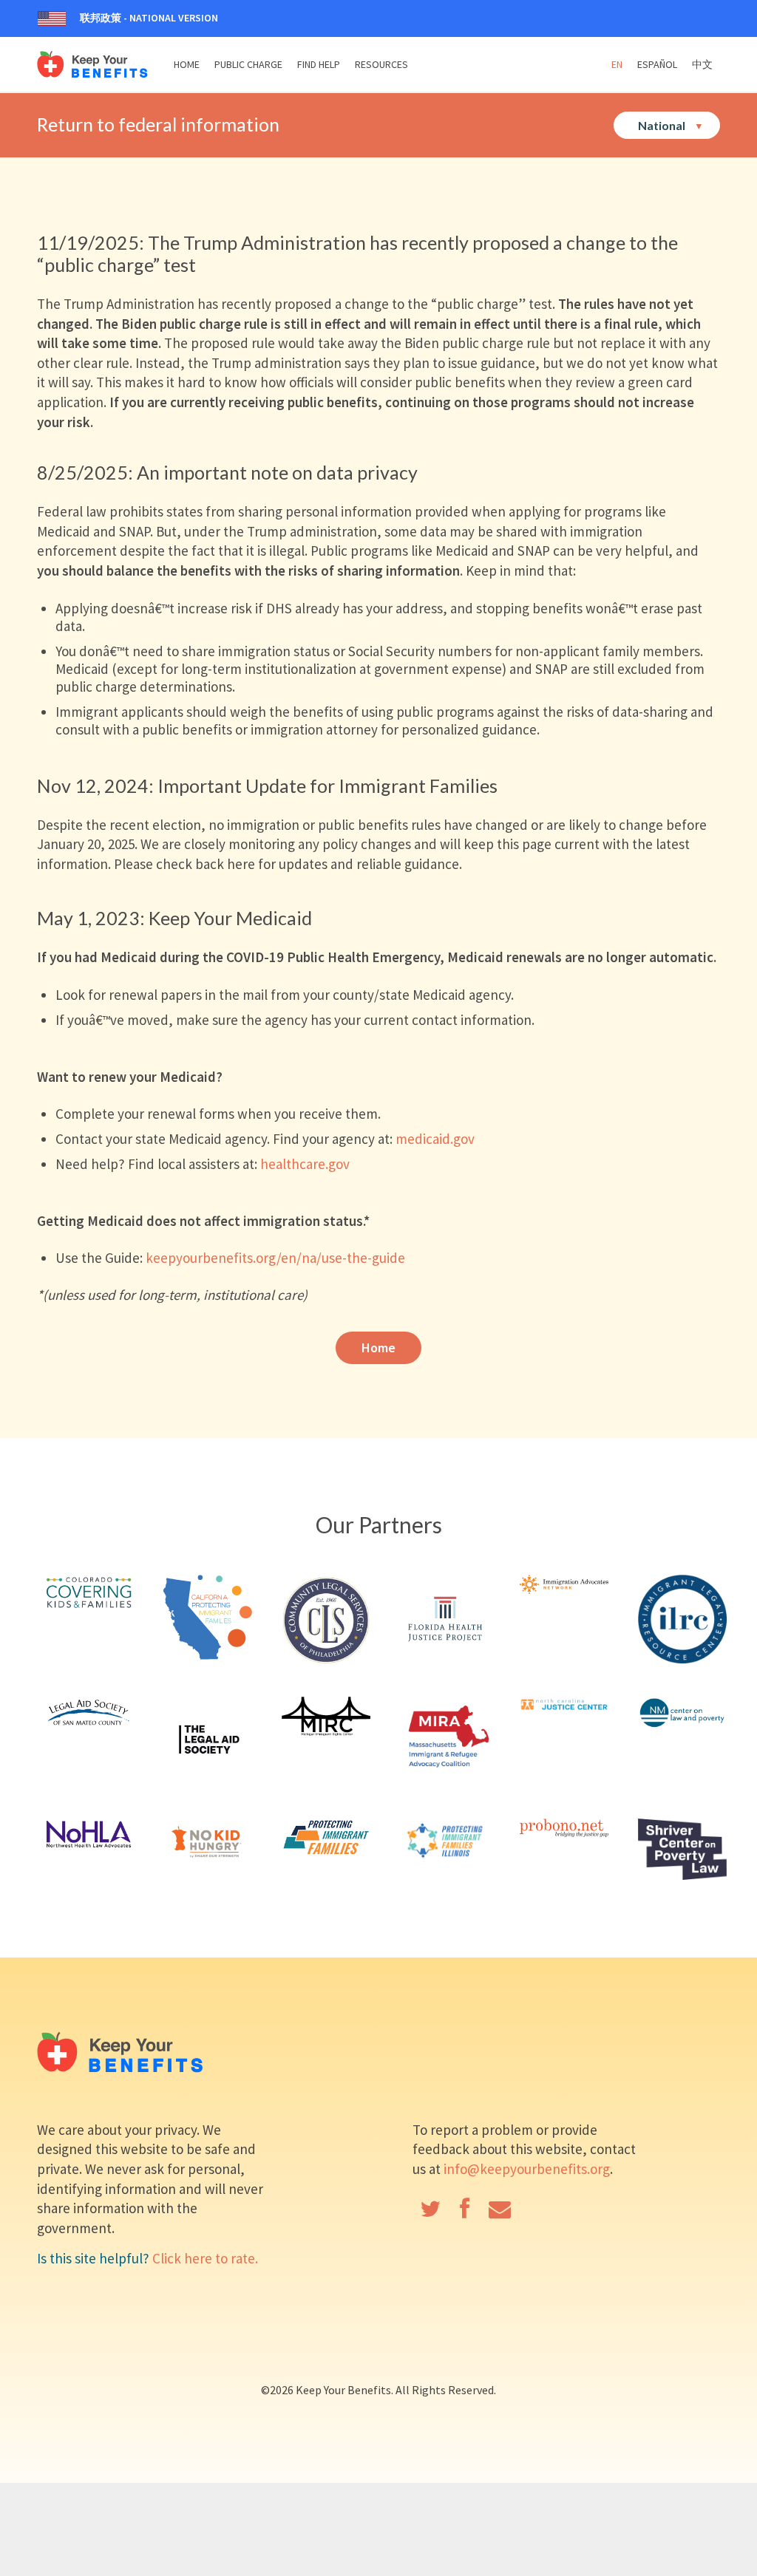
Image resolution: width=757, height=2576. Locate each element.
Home (187, 64)
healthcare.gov (305, 1164)
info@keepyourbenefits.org (527, 2169)
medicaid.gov (435, 1139)
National (663, 125)
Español (657, 64)
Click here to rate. (205, 2258)
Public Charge (248, 64)
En (617, 64)
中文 (702, 64)
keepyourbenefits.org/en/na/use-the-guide (275, 1258)
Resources (381, 64)
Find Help (319, 64)
